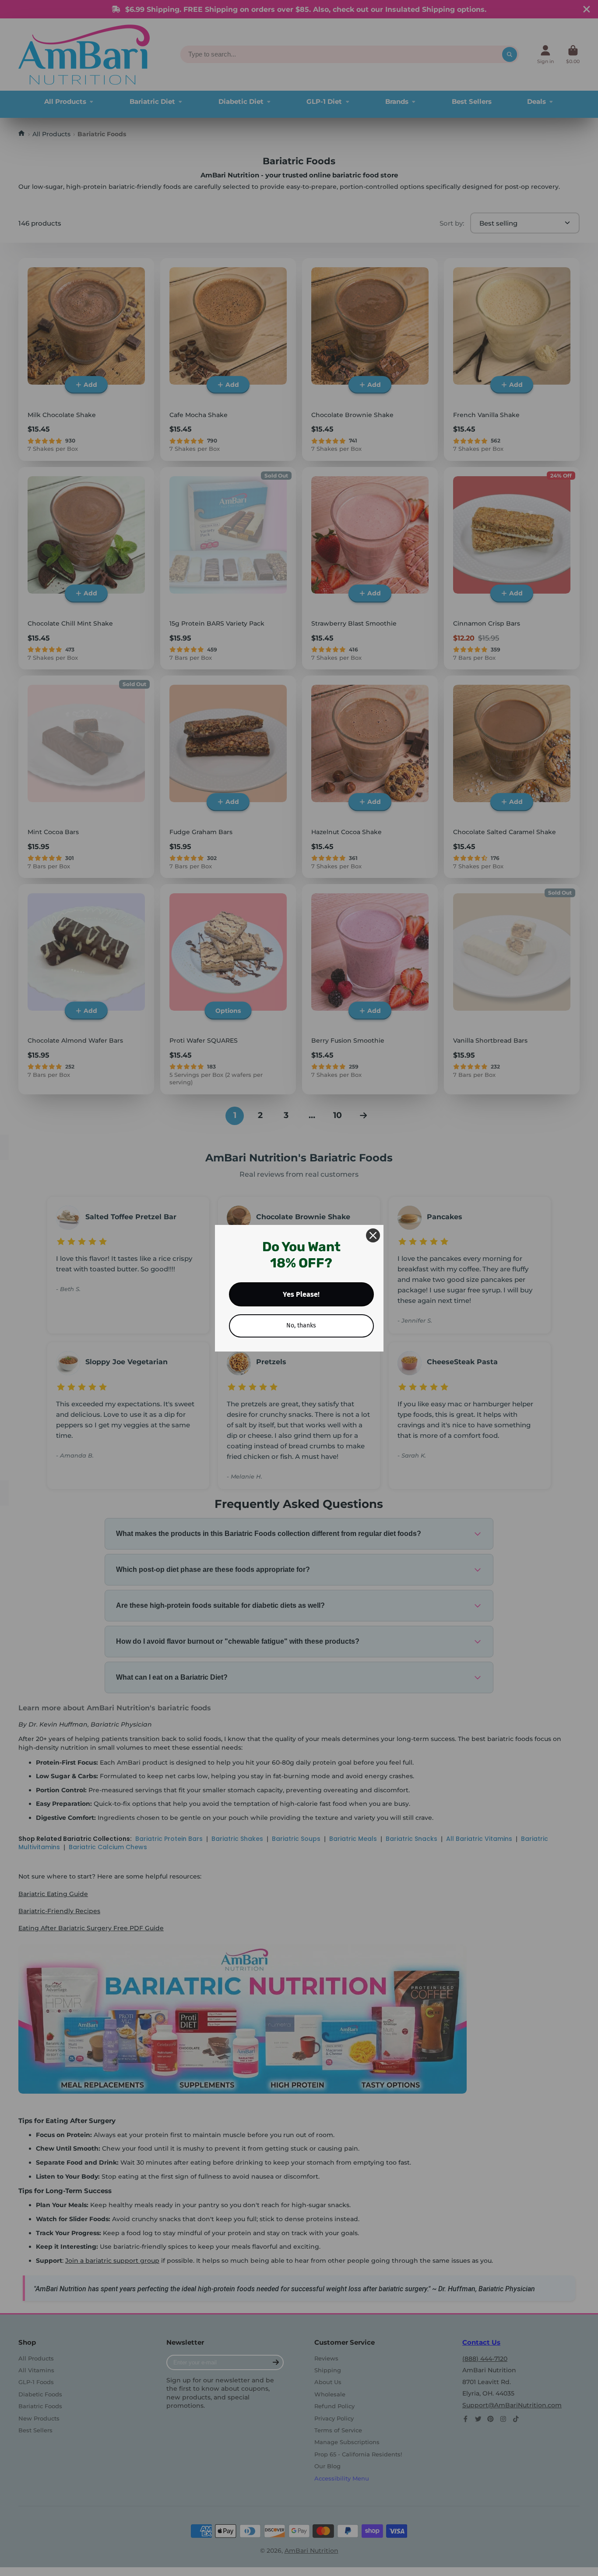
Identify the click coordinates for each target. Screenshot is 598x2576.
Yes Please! (301, 1294)
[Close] (373, 1235)
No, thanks (301, 1325)
